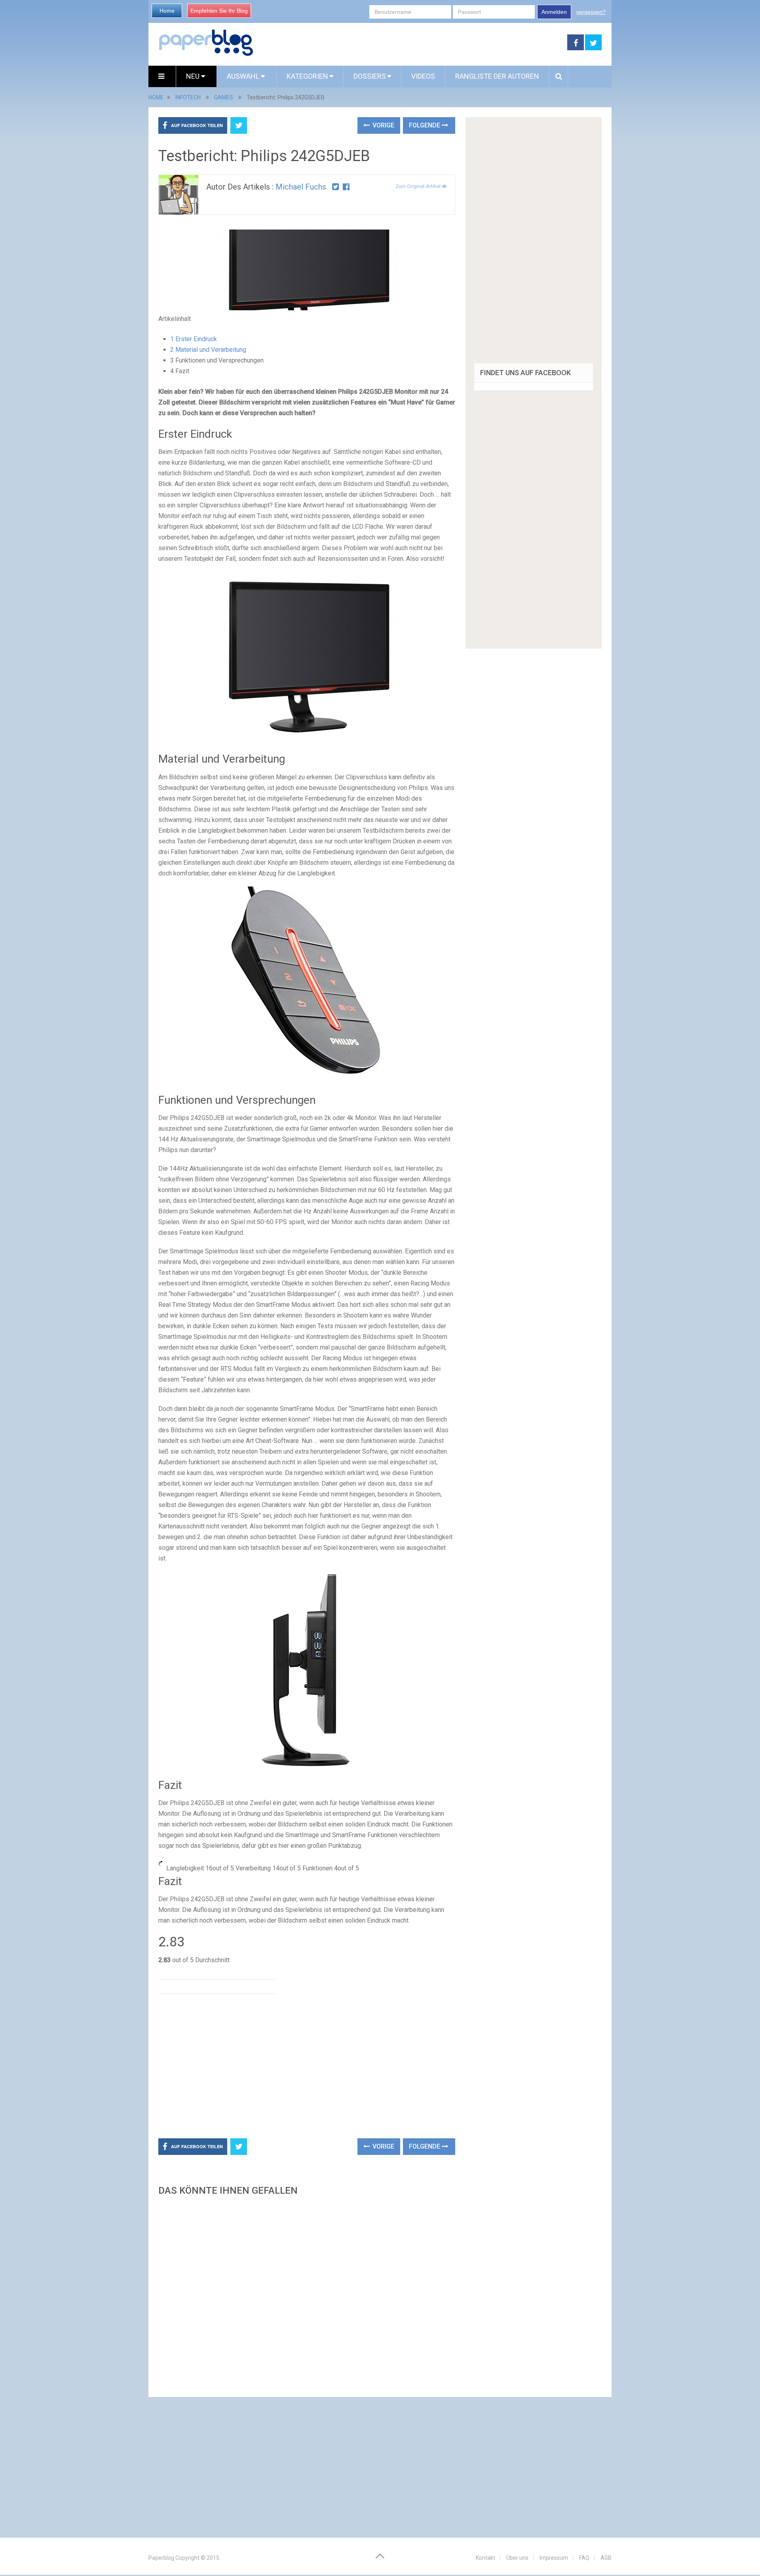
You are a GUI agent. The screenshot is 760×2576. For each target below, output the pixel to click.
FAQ (584, 2558)
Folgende (425, 125)
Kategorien (307, 76)
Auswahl (244, 76)
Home (167, 11)
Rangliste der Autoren (497, 76)
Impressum (554, 2558)
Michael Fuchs (301, 187)
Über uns (517, 2558)
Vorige (383, 125)
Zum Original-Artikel (419, 186)
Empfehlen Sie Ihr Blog (219, 11)
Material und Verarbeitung (208, 350)
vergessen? (591, 12)
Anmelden (554, 12)
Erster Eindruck (194, 339)
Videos (423, 76)
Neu (194, 76)
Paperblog (161, 2558)
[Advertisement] (410, 43)
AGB (606, 2558)
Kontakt (485, 2558)
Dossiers (370, 76)
